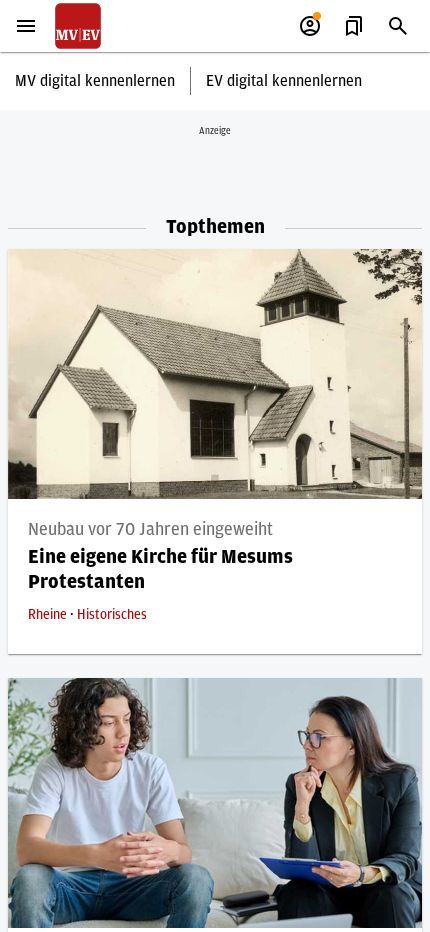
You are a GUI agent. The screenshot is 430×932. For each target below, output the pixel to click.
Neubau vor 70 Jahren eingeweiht (150, 530)
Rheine (49, 615)
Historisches (112, 615)
